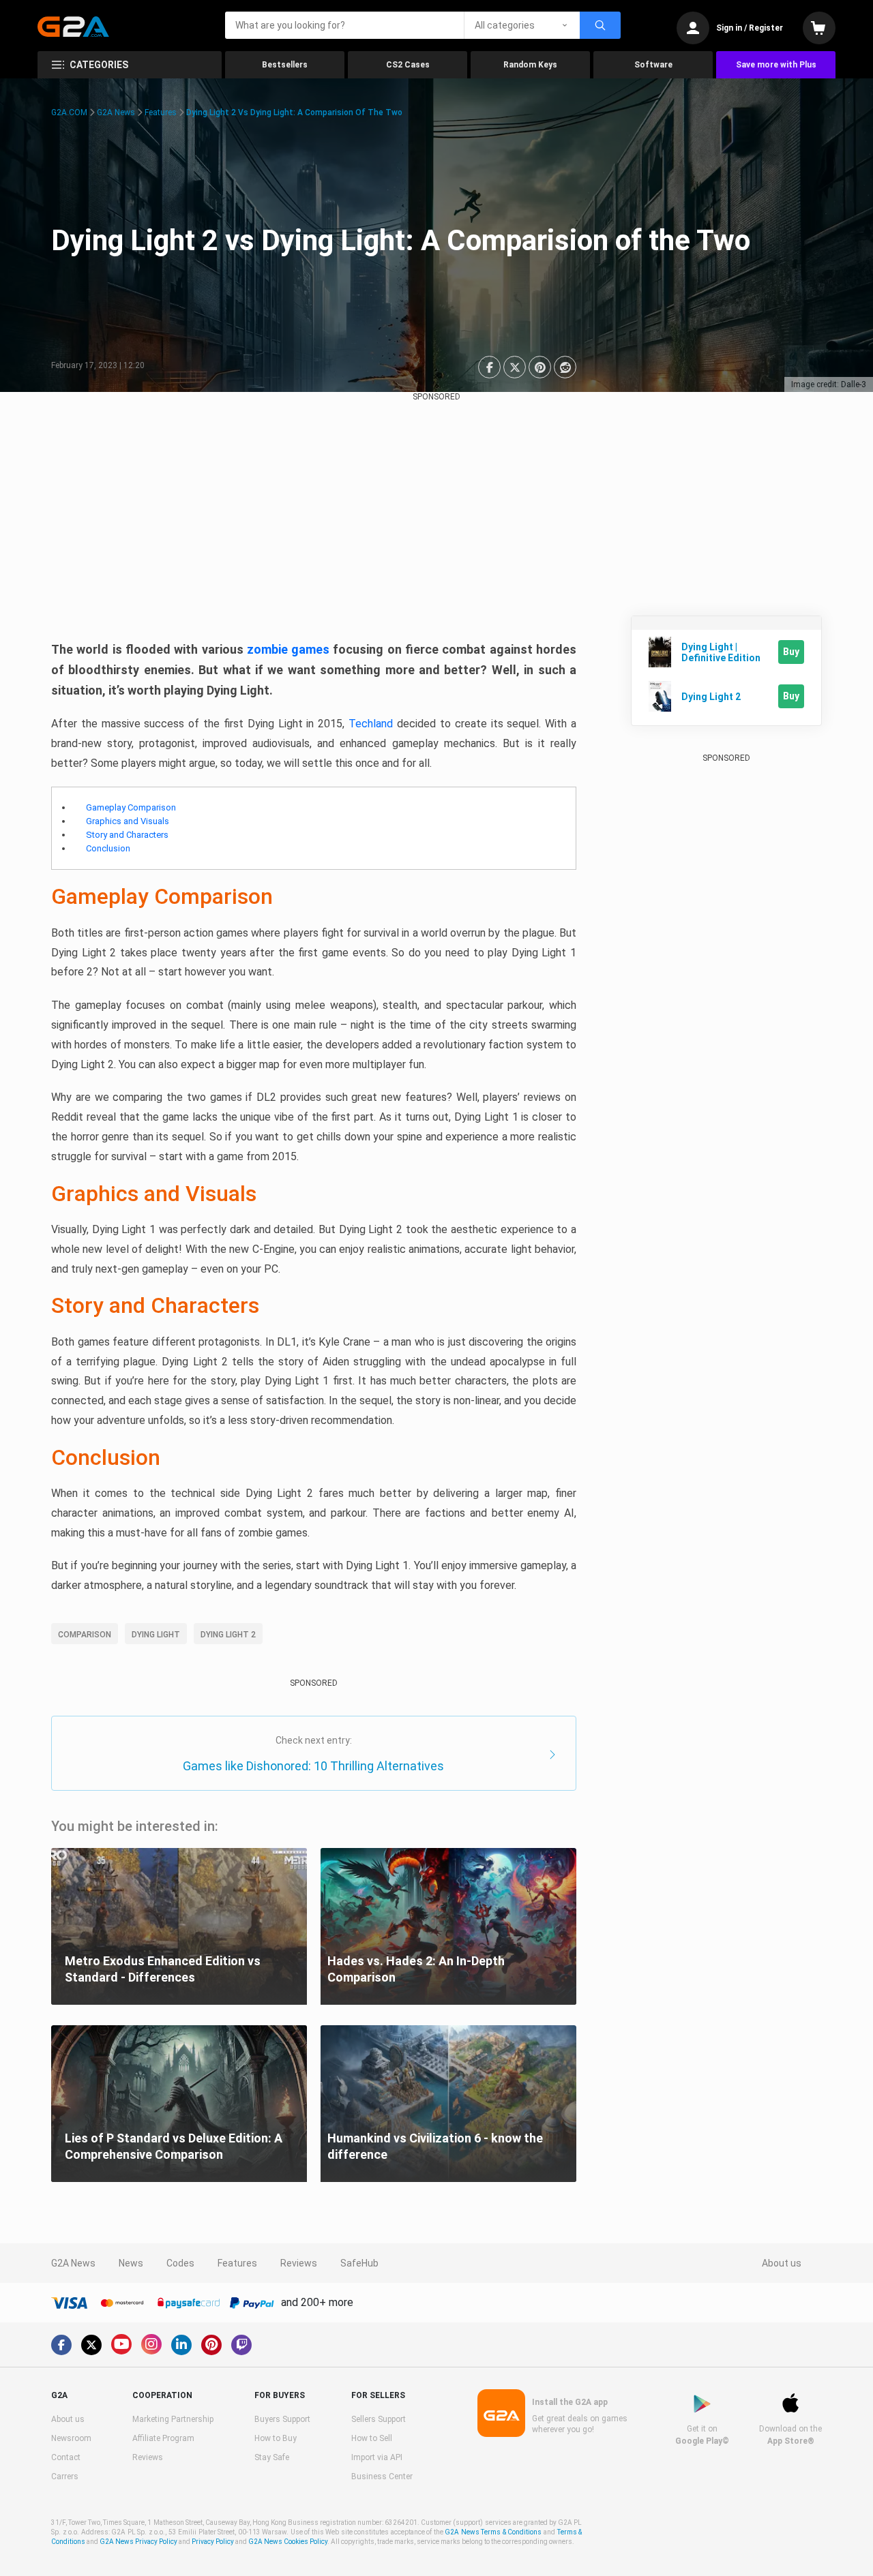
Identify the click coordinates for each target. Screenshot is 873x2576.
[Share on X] (515, 367)
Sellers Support (379, 2419)
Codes (180, 2263)
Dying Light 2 (228, 1635)
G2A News (116, 112)
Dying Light (156, 1635)
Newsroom (71, 2438)
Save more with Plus (776, 65)
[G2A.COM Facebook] (61, 2345)
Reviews (299, 2263)
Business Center (382, 2476)
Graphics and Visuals (128, 821)
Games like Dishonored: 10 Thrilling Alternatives (313, 1766)
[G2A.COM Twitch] (241, 2345)
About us (782, 2263)
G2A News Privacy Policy (138, 2542)
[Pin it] (540, 367)
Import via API (377, 2457)
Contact (66, 2457)
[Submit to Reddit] (565, 367)
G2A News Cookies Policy (288, 2542)
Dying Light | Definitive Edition (721, 652)
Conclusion (108, 848)
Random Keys (530, 65)
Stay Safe (272, 2457)
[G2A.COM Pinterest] (211, 2345)
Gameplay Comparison (131, 807)
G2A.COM (69, 112)
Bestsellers (285, 65)
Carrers (65, 2476)
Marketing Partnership (173, 2419)
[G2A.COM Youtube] (121, 2344)
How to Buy (276, 2438)
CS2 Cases (408, 65)
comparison (85, 1635)
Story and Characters (127, 835)
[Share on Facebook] (489, 367)
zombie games (288, 649)
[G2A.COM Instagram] (151, 2344)
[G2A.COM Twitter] (91, 2345)
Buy (791, 652)
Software (653, 65)
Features (161, 112)
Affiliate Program (163, 2438)
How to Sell (372, 2438)
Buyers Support (282, 2419)
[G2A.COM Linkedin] (181, 2345)
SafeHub (359, 2263)
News (131, 2263)
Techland (371, 724)
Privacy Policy (213, 2542)
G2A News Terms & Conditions (493, 2532)
